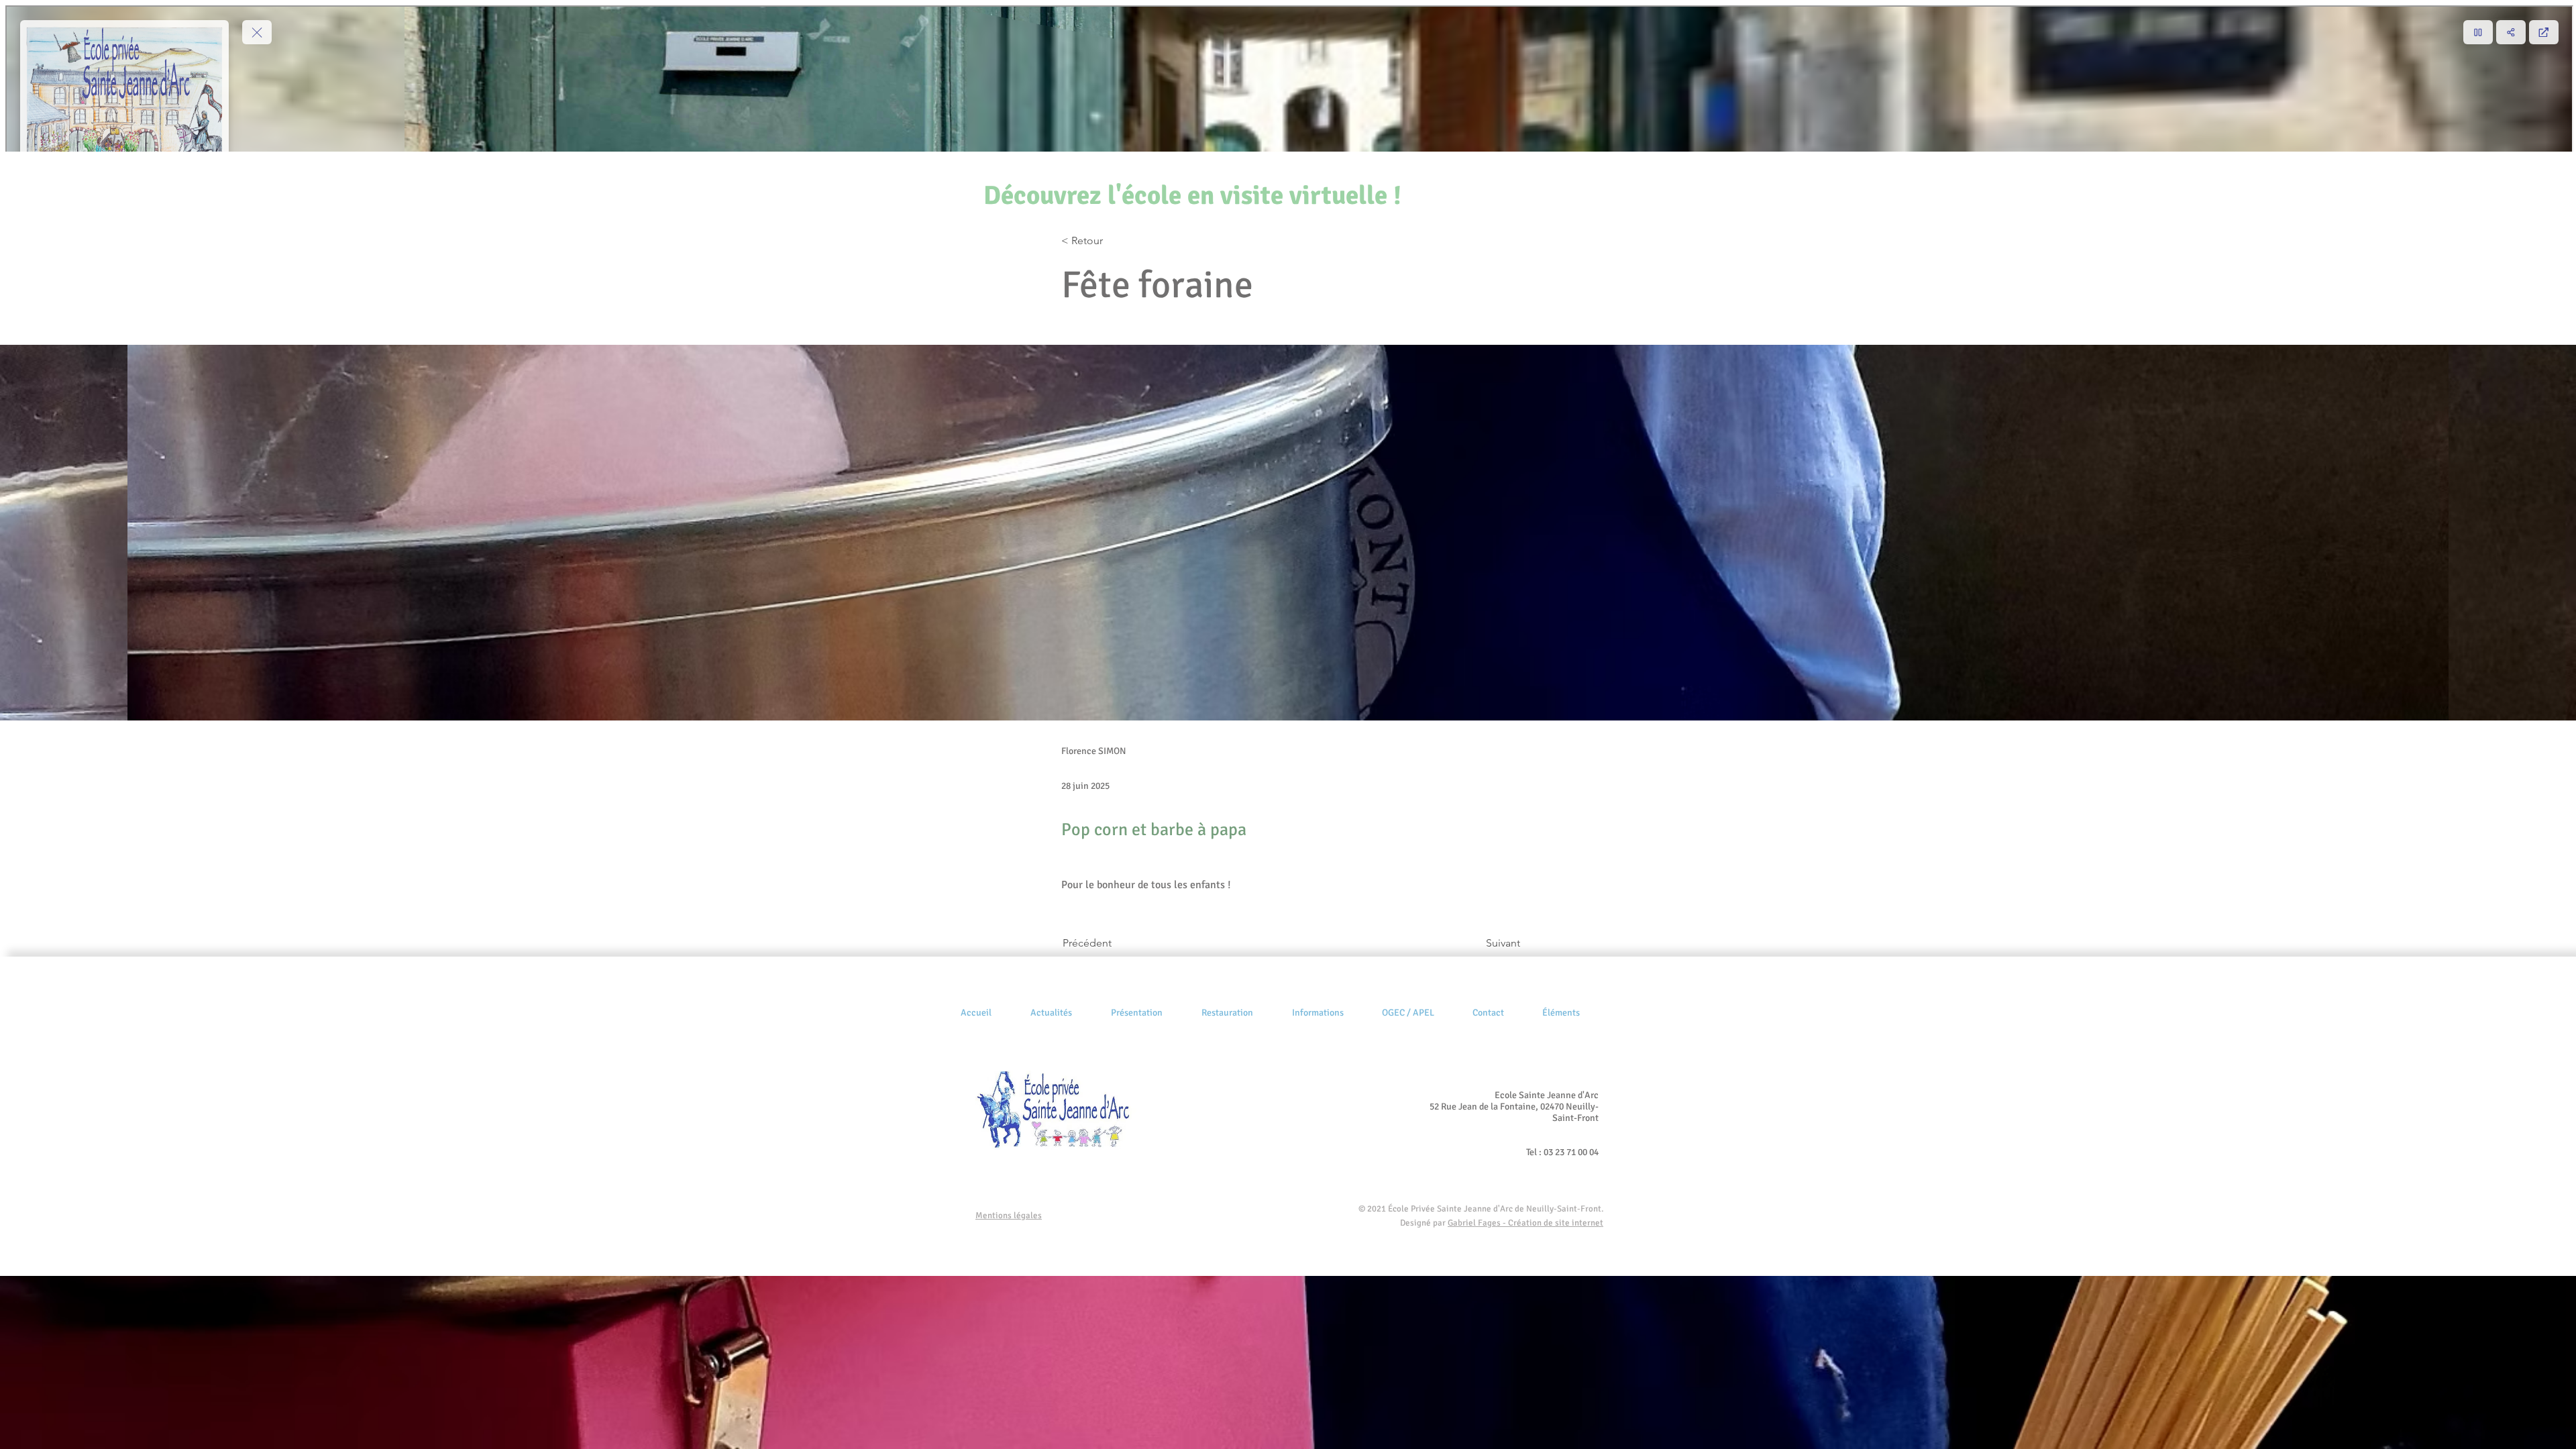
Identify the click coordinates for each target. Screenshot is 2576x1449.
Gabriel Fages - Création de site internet (1525, 1223)
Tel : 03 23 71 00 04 (1562, 1152)
